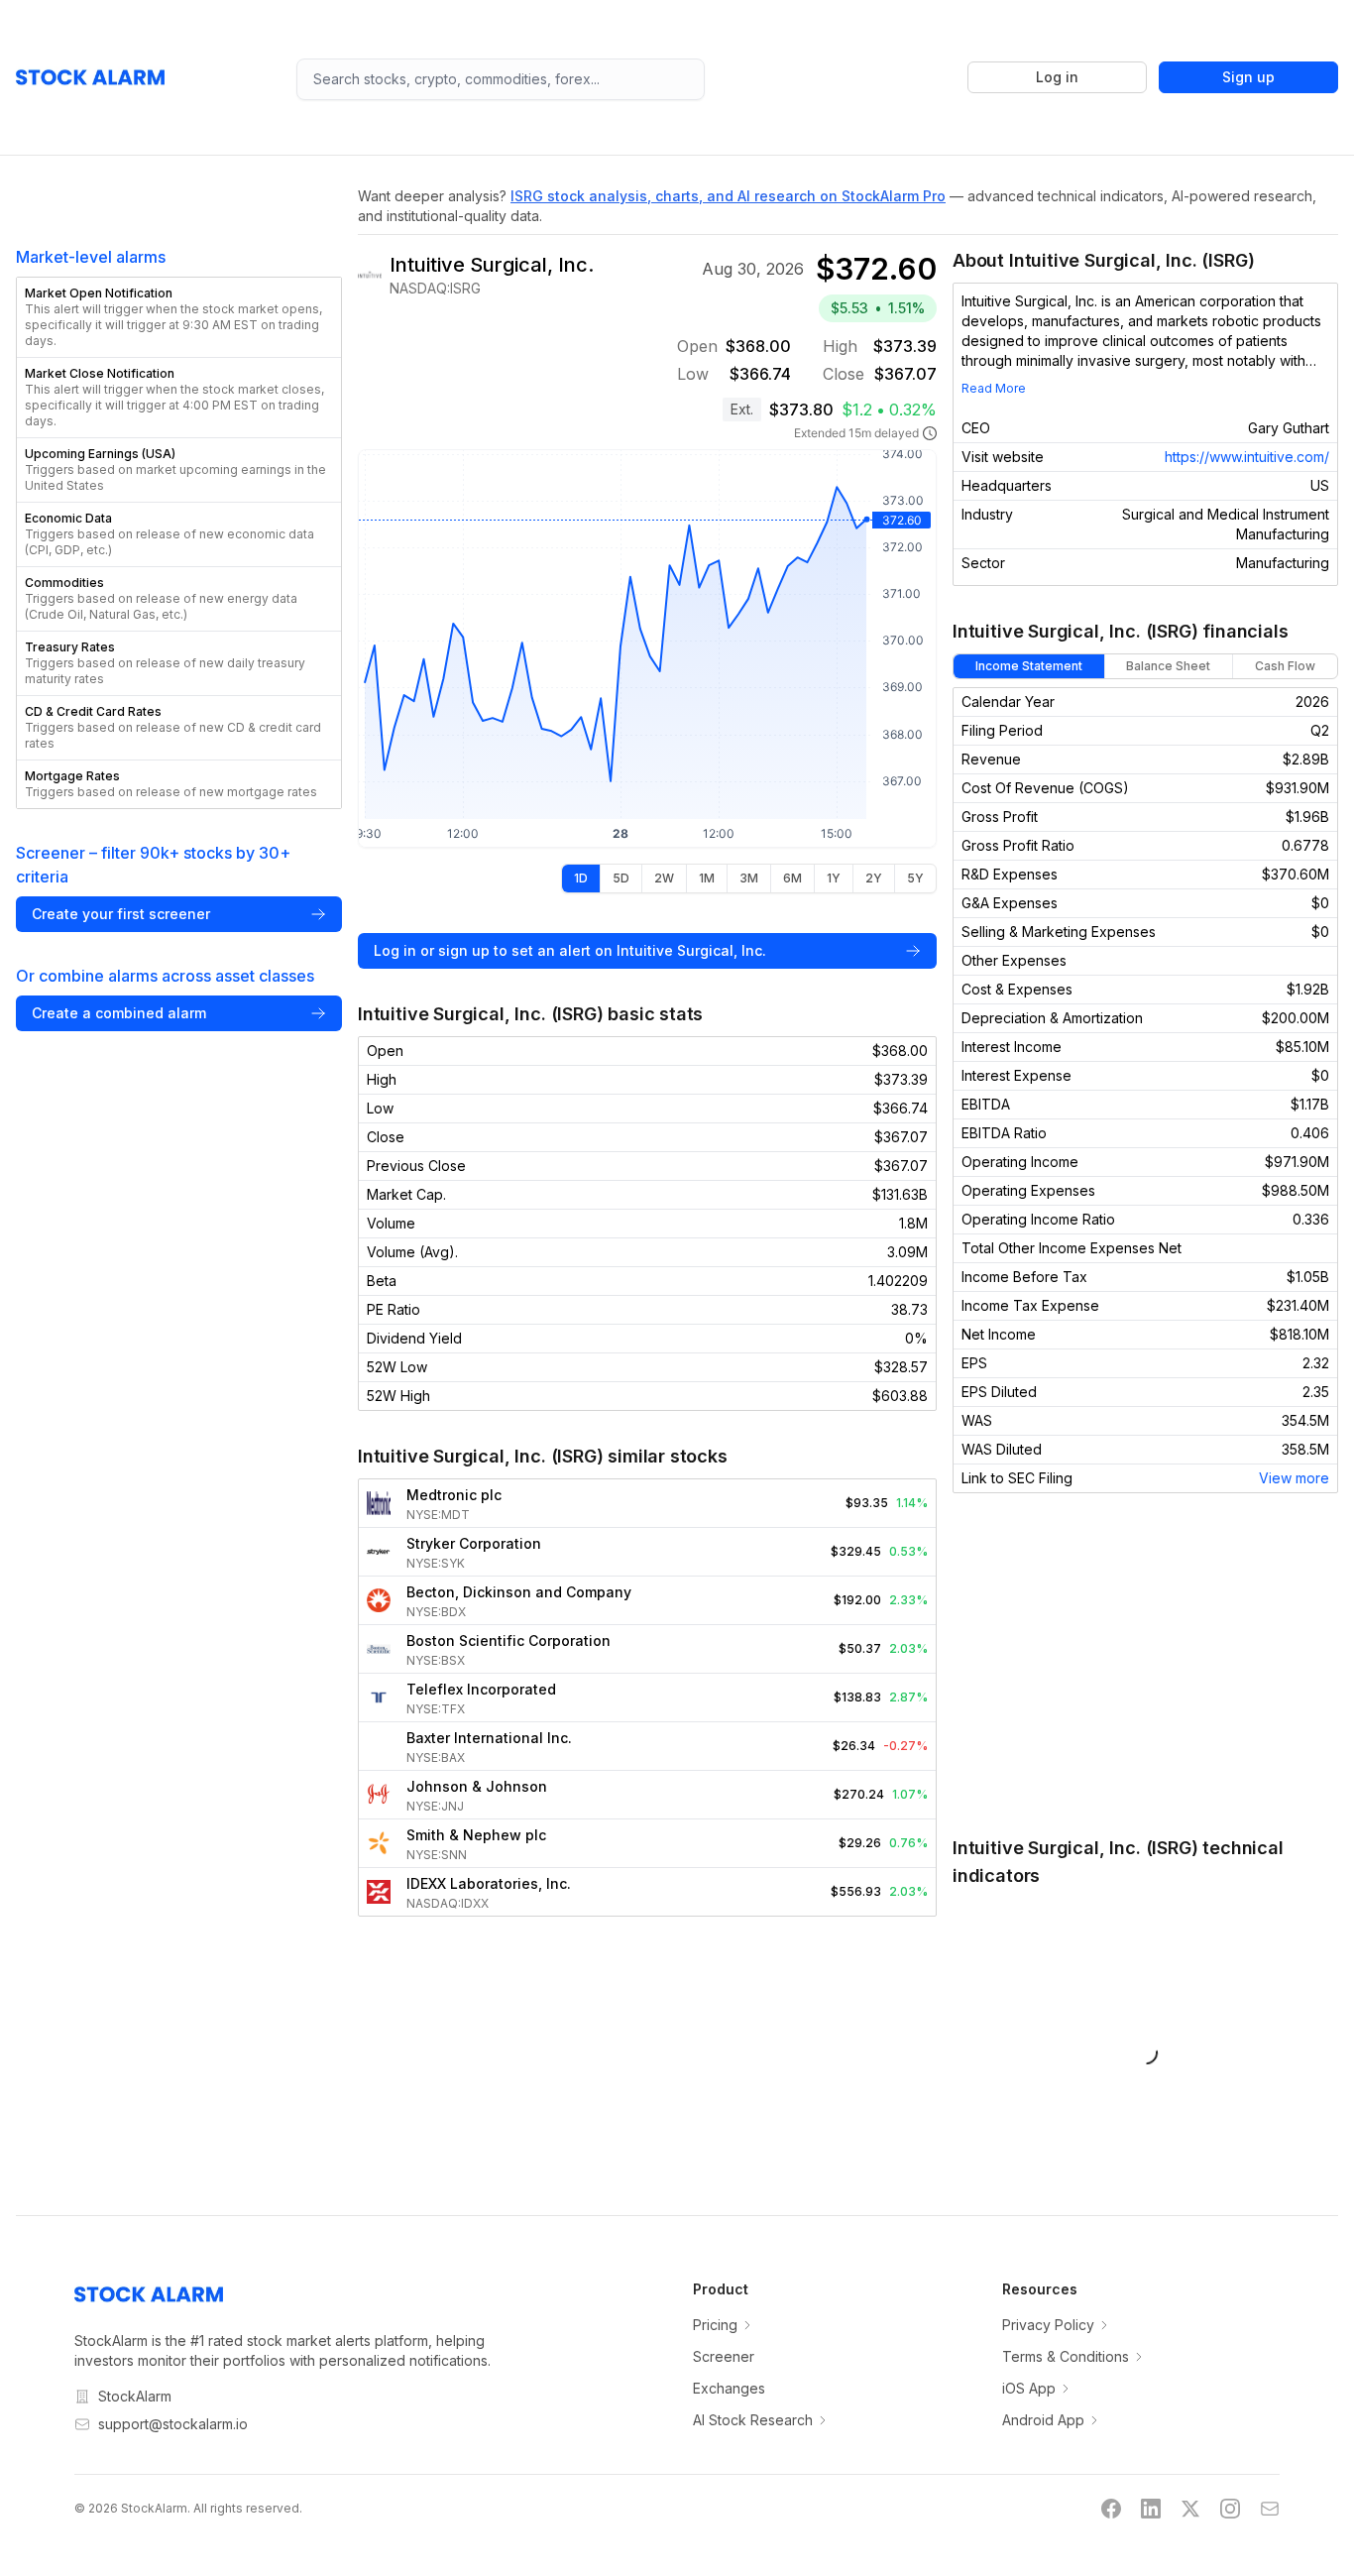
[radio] (581, 878)
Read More (994, 388)
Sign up (1248, 77)
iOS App (1029, 2388)
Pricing (715, 2325)
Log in (1057, 77)
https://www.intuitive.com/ (1247, 457)
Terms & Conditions (1066, 2356)
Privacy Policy (1048, 2325)
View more (1294, 1478)
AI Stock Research (753, 2420)
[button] (179, 317)
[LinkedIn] (1151, 2509)
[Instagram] (1230, 2509)
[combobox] (501, 79)
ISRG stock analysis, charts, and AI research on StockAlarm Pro (728, 196)
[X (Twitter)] (1190, 2509)
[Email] (1270, 2509)
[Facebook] (1111, 2509)
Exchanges (729, 2388)
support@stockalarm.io (173, 2424)
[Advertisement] (1145, 1664)
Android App (1043, 2420)
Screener (724, 2356)
